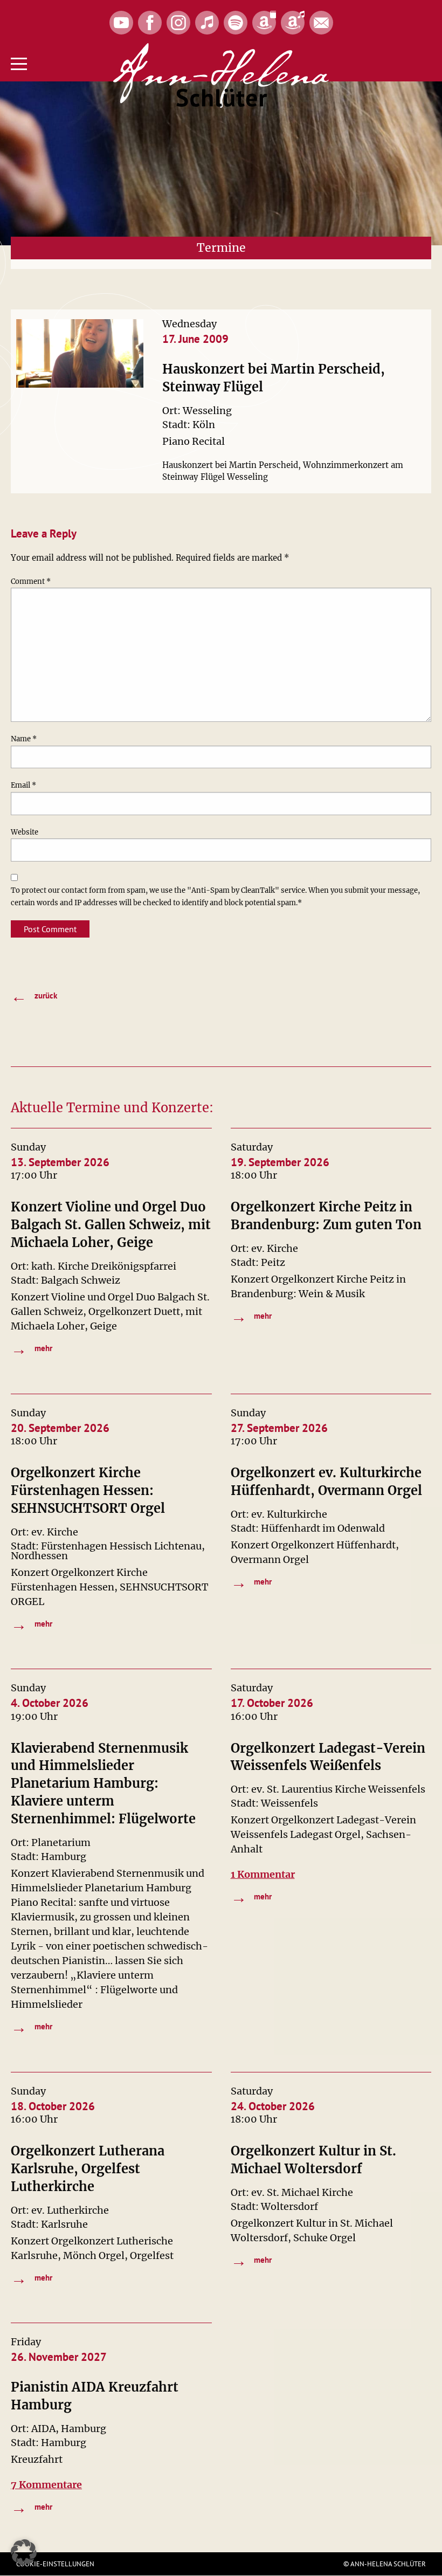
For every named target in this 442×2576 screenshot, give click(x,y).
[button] (24, 2552)
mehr (32, 1349)
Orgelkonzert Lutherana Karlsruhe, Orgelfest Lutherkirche (88, 2169)
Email (23, 785)
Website (25, 832)
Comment (31, 581)
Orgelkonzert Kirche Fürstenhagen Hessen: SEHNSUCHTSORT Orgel (88, 1490)
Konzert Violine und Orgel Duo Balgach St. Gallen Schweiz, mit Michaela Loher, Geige (111, 1225)
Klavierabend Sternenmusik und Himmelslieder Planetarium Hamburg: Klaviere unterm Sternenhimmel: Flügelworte (103, 1784)
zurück (34, 996)
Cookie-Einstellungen (55, 2564)
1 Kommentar (263, 1874)
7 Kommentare (46, 2485)
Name (24, 739)
